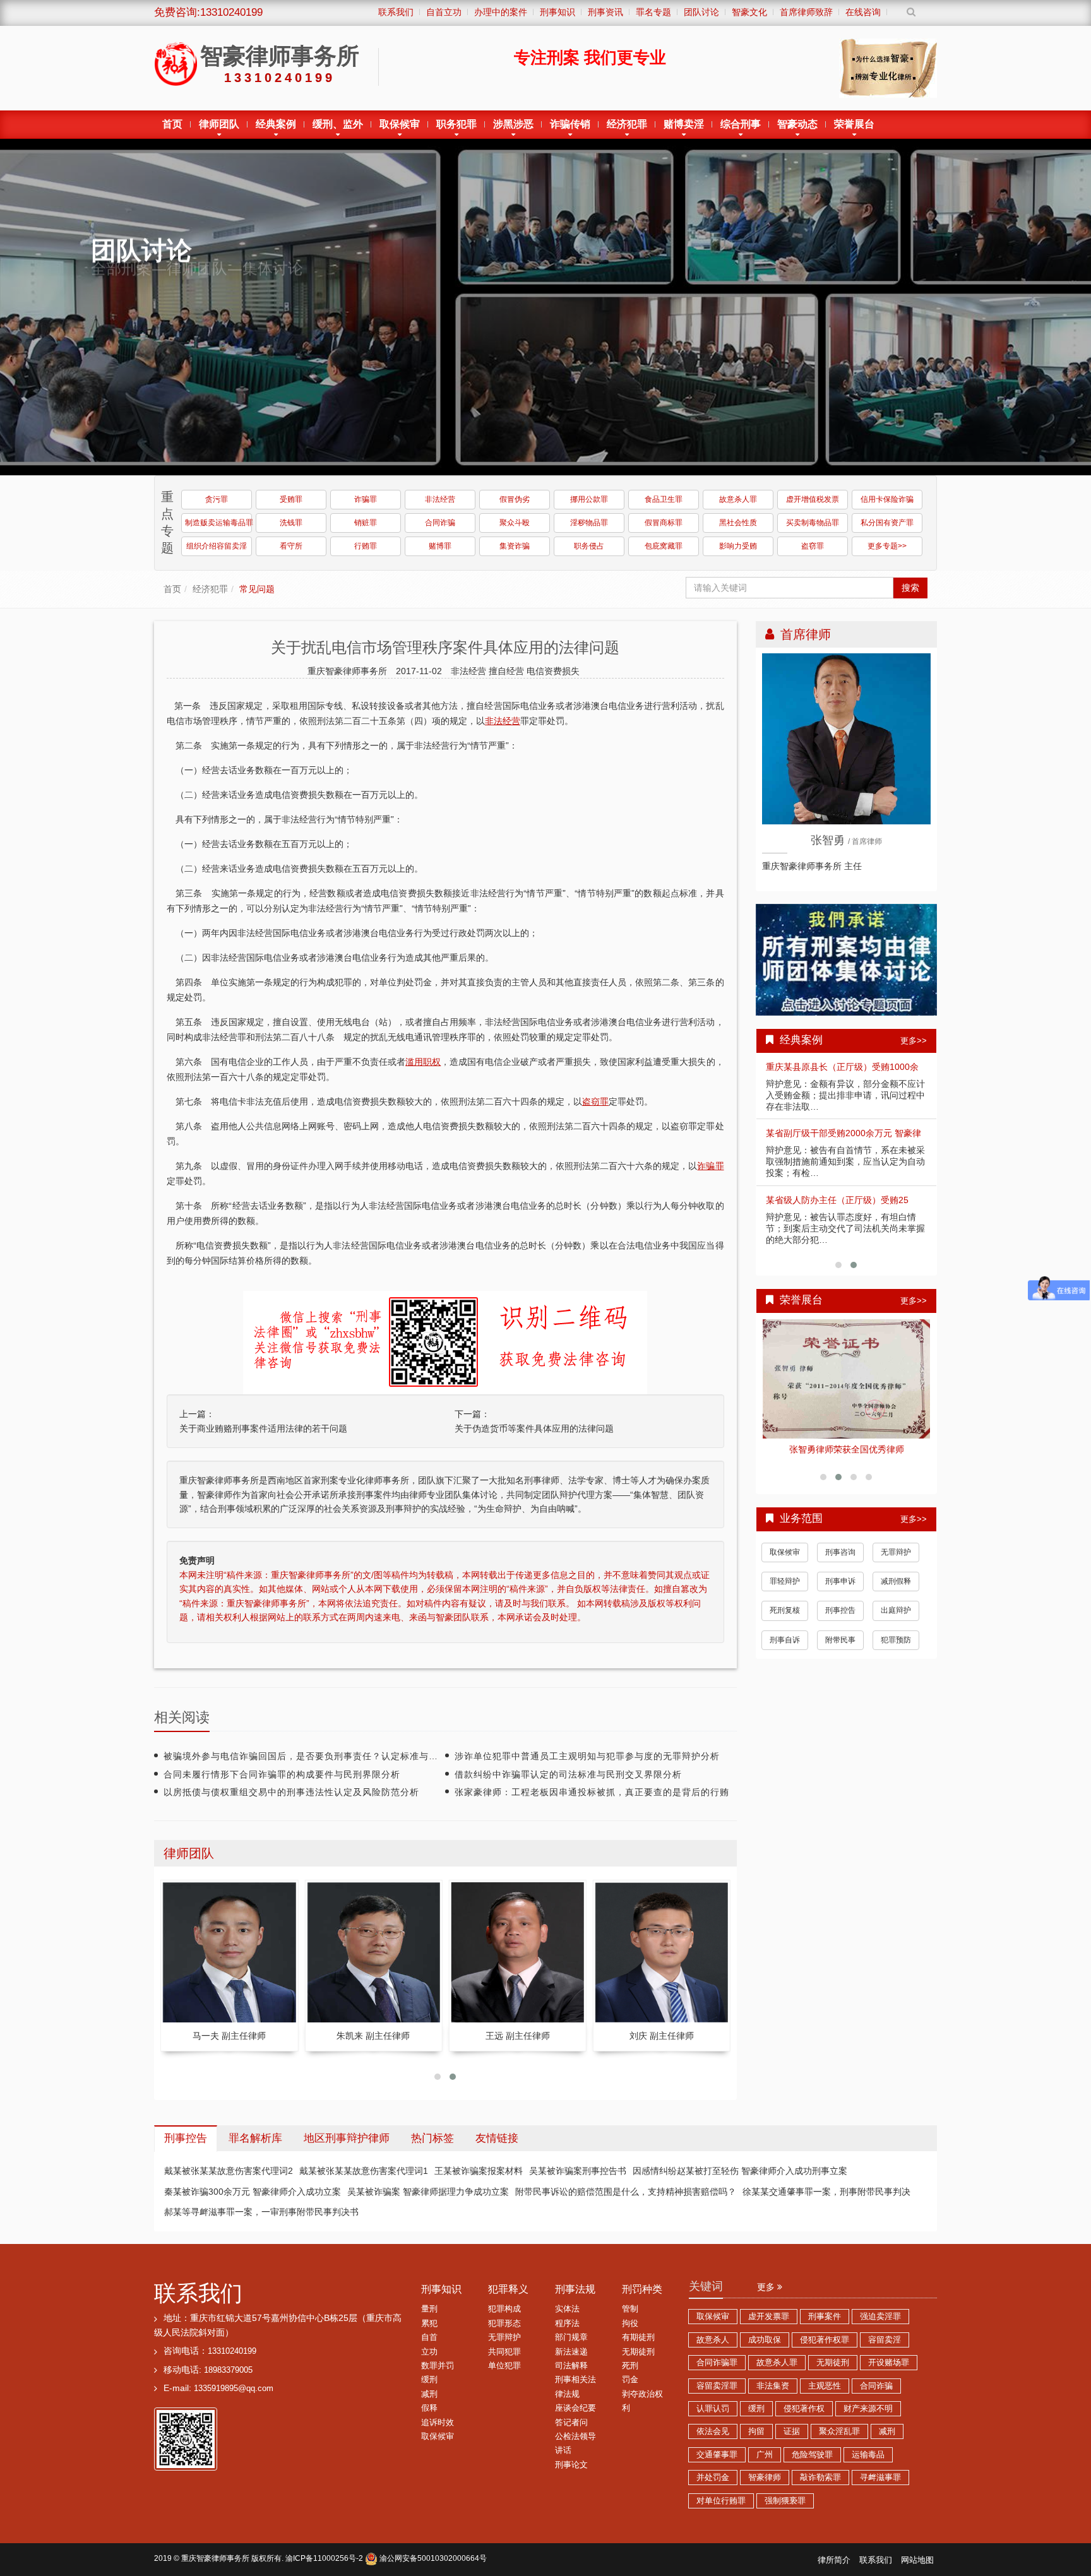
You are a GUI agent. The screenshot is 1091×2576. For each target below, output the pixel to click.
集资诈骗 (515, 546)
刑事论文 (571, 2465)
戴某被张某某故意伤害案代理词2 (229, 2171)
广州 (765, 2455)
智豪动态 (797, 124)
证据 (792, 2431)
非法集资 (773, 2386)
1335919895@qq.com (234, 2389)
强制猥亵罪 (785, 2501)
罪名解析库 (255, 2138)
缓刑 (429, 2380)
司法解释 (571, 2366)
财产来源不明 (868, 2409)
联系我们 (198, 2293)
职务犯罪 (456, 124)
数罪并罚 (438, 2366)
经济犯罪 (627, 124)
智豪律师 (765, 2478)
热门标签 (432, 2138)
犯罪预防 (896, 1640)
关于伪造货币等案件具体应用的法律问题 (534, 1428)
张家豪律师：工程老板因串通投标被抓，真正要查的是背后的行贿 (592, 1792)
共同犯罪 (504, 2352)
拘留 (756, 2431)
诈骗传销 (570, 124)
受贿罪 (291, 499)
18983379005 (228, 2370)
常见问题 (257, 589)
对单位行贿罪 (721, 2501)
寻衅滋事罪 (880, 2478)
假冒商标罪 (664, 523)
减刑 (429, 2394)
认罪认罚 (713, 2409)
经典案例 (276, 124)
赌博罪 (440, 546)
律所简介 (834, 2560)
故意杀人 (713, 2340)
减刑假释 (896, 1581)
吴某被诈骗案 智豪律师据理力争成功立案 (428, 2192)
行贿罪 (366, 546)
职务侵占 (589, 546)
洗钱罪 (291, 523)
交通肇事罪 (717, 2455)
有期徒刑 (638, 2337)
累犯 (429, 2324)
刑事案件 (825, 2317)
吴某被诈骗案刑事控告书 (578, 2171)
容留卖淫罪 (717, 2386)
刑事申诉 (840, 1581)
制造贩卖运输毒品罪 (218, 523)
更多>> (914, 1041)
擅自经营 (508, 671)
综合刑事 (741, 124)
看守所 (291, 546)
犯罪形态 (504, 2324)
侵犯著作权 (804, 2409)
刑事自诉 (785, 1640)
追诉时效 (438, 2423)
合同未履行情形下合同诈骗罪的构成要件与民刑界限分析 (282, 1774)
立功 (429, 2352)
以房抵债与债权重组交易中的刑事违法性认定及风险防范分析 (291, 1792)
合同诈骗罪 (717, 2363)
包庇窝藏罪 (664, 546)
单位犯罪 (504, 2366)
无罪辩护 (896, 1552)
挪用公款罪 (589, 499)
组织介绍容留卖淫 (217, 546)
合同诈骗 (440, 523)
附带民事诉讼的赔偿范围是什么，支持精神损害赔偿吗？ (626, 2192)
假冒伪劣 (515, 499)
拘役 (630, 2324)
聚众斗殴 (515, 523)
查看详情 (847, 1379)
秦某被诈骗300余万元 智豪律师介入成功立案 (253, 2192)
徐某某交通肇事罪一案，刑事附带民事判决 (826, 2192)
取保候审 (400, 124)
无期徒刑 (638, 2352)
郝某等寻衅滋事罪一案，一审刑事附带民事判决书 (261, 2212)
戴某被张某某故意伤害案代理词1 (364, 2171)
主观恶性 (825, 2386)
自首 (429, 2337)
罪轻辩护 (785, 1581)
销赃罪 (366, 523)
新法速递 (571, 2352)
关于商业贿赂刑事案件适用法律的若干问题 (263, 1428)
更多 (767, 2287)
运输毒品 (868, 2455)
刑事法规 (575, 2289)
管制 (630, 2309)
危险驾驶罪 (812, 2455)
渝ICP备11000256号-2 (324, 2558)
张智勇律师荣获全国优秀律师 (847, 1449)
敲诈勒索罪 (820, 2478)
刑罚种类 (642, 2289)
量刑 (429, 2309)
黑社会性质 (738, 523)
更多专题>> (887, 546)
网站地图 (917, 2560)
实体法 (567, 2309)
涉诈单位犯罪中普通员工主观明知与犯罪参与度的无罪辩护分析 (587, 1756)
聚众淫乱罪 (839, 2431)
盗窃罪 (813, 546)
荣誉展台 (854, 124)
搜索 (910, 588)
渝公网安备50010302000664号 (432, 2558)
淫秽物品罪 (589, 523)
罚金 (630, 2380)
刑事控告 (840, 1610)
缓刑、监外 (338, 124)
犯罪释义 (508, 2289)
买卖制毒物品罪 (813, 523)
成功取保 (765, 2340)
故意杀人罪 (738, 499)
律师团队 (219, 124)
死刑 (630, 2366)
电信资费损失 (553, 671)
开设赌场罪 (889, 2363)
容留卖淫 (885, 2340)
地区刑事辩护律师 (347, 2138)
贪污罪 (217, 499)
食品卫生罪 (664, 499)
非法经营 (440, 499)
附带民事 (840, 1640)
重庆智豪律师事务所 (215, 2558)
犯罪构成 (504, 2309)
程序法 (567, 2324)
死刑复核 (785, 1610)
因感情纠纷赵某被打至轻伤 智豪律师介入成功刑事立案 (740, 2171)
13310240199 (232, 2351)
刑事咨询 (840, 1552)
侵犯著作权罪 (825, 2340)
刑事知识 (441, 2289)
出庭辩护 (896, 1610)
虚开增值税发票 (813, 499)
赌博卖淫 (684, 124)
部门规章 (571, 2337)
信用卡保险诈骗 (887, 499)
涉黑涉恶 (513, 124)
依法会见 (713, 2431)
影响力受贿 (738, 546)
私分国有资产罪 (887, 523)
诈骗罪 (366, 499)
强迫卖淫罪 (880, 2317)
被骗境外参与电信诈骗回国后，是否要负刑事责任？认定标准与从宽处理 (315, 1756)
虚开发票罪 (769, 2317)
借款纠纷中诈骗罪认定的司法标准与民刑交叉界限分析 (568, 1774)
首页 (172, 124)
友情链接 (497, 2138)
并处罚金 (713, 2478)
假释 (429, 2408)
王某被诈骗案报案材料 (479, 2171)
